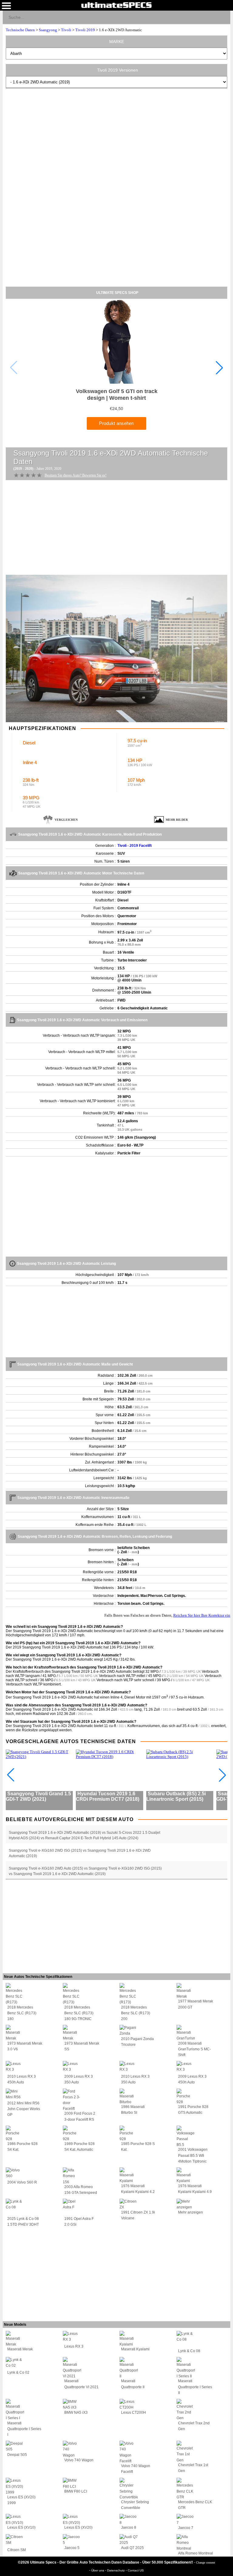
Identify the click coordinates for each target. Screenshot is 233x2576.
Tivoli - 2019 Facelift (135, 846)
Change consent (206, 2563)
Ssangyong (48, 30)
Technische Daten (20, 30)
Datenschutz (116, 2570)
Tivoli (66, 30)
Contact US (136, 2570)
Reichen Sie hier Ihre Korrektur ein (202, 1615)
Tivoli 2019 (85, 30)
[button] (219, 368)
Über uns (98, 2570)
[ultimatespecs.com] (116, 5)
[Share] (223, 17)
